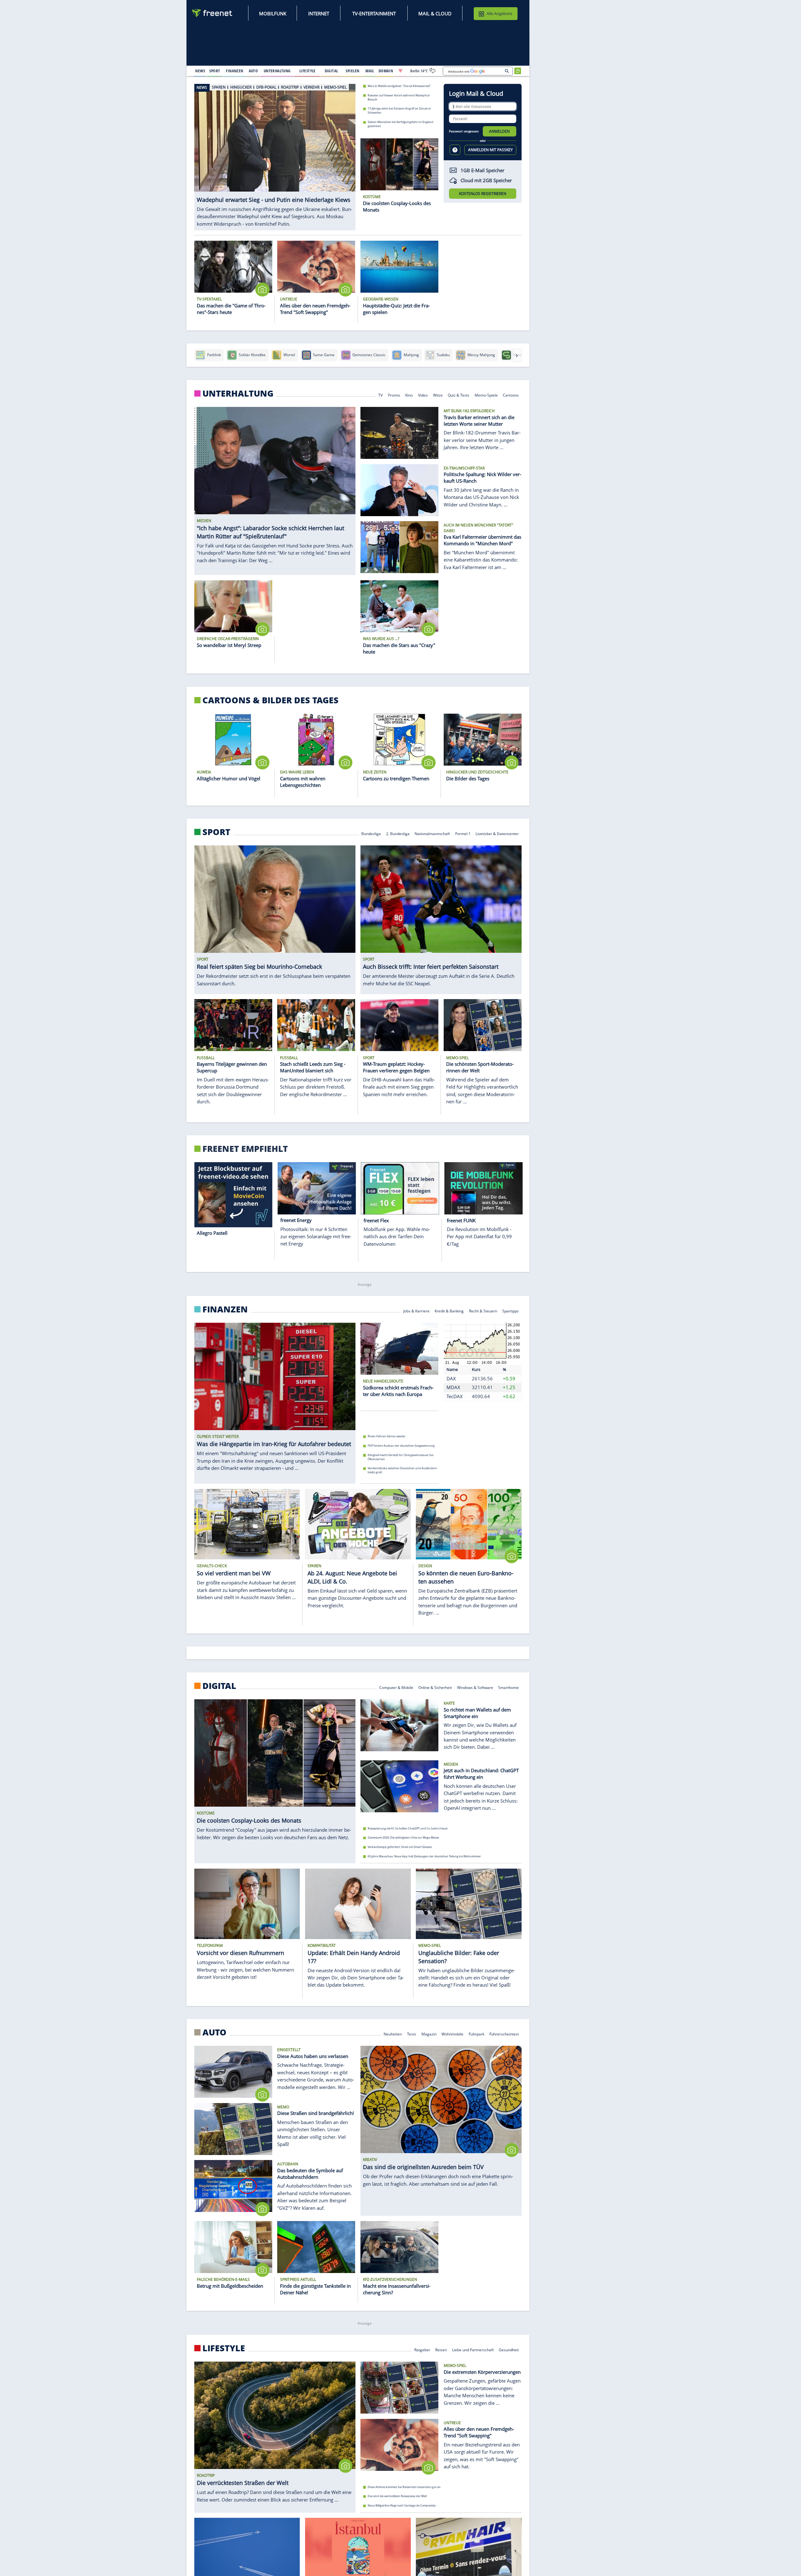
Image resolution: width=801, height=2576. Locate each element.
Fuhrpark (477, 2034)
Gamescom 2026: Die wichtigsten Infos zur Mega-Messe (403, 1838)
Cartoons (511, 395)
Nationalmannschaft (432, 833)
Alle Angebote (499, 13)
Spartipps (511, 1310)
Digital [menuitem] (332, 71)
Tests (412, 2034)
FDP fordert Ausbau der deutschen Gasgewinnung (401, 1446)
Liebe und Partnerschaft (473, 2349)
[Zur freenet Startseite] (212, 13)
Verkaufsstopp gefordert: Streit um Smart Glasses (400, 1847)
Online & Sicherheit (435, 1687)
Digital (219, 1686)
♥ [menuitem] (400, 71)
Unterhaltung (238, 393)
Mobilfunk (273, 13)
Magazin (429, 2034)
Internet (319, 13)
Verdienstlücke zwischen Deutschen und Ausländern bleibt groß (402, 1470)
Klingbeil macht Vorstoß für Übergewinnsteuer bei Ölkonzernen (400, 1457)
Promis (394, 395)
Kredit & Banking (449, 1310)
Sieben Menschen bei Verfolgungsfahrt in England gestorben (400, 124)
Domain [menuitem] (386, 71)
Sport (216, 832)
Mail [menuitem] (370, 71)
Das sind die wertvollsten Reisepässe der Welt (397, 2496)
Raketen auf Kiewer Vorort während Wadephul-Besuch (399, 97)
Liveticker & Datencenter (497, 833)
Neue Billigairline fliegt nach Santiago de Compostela (402, 2505)
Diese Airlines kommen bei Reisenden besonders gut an (404, 2487)
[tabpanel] (275, 153)
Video (423, 395)
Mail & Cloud (435, 13)
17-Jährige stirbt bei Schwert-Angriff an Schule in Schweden (399, 110)
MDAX (453, 1387)
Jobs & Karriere (416, 1310)
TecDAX (455, 1396)
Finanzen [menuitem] (235, 71)
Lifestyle (224, 2348)
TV (380, 395)
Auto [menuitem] (253, 71)
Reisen (441, 2349)
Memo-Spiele (486, 395)
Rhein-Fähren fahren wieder (387, 1436)
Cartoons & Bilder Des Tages (270, 700)
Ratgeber (422, 2349)
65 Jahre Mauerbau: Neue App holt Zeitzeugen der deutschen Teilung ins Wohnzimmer (424, 1856)
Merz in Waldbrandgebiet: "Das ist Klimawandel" (399, 86)
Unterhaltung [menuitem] (277, 71)
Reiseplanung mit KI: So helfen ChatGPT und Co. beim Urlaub (408, 1828)
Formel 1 (463, 833)
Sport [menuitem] (215, 71)
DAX (451, 1378)
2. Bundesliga (398, 833)
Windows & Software (475, 1687)
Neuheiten (393, 2034)
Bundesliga (371, 833)
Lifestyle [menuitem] (308, 71)
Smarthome (509, 1687)
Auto (214, 2032)
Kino (409, 395)
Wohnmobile (452, 2034)
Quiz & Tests (459, 395)
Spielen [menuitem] (352, 71)
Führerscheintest (504, 2034)
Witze (438, 395)
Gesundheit (509, 2349)
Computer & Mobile (396, 1687)
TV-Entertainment (374, 13)
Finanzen (225, 1309)
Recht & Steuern (483, 1310)
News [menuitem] (200, 71)
